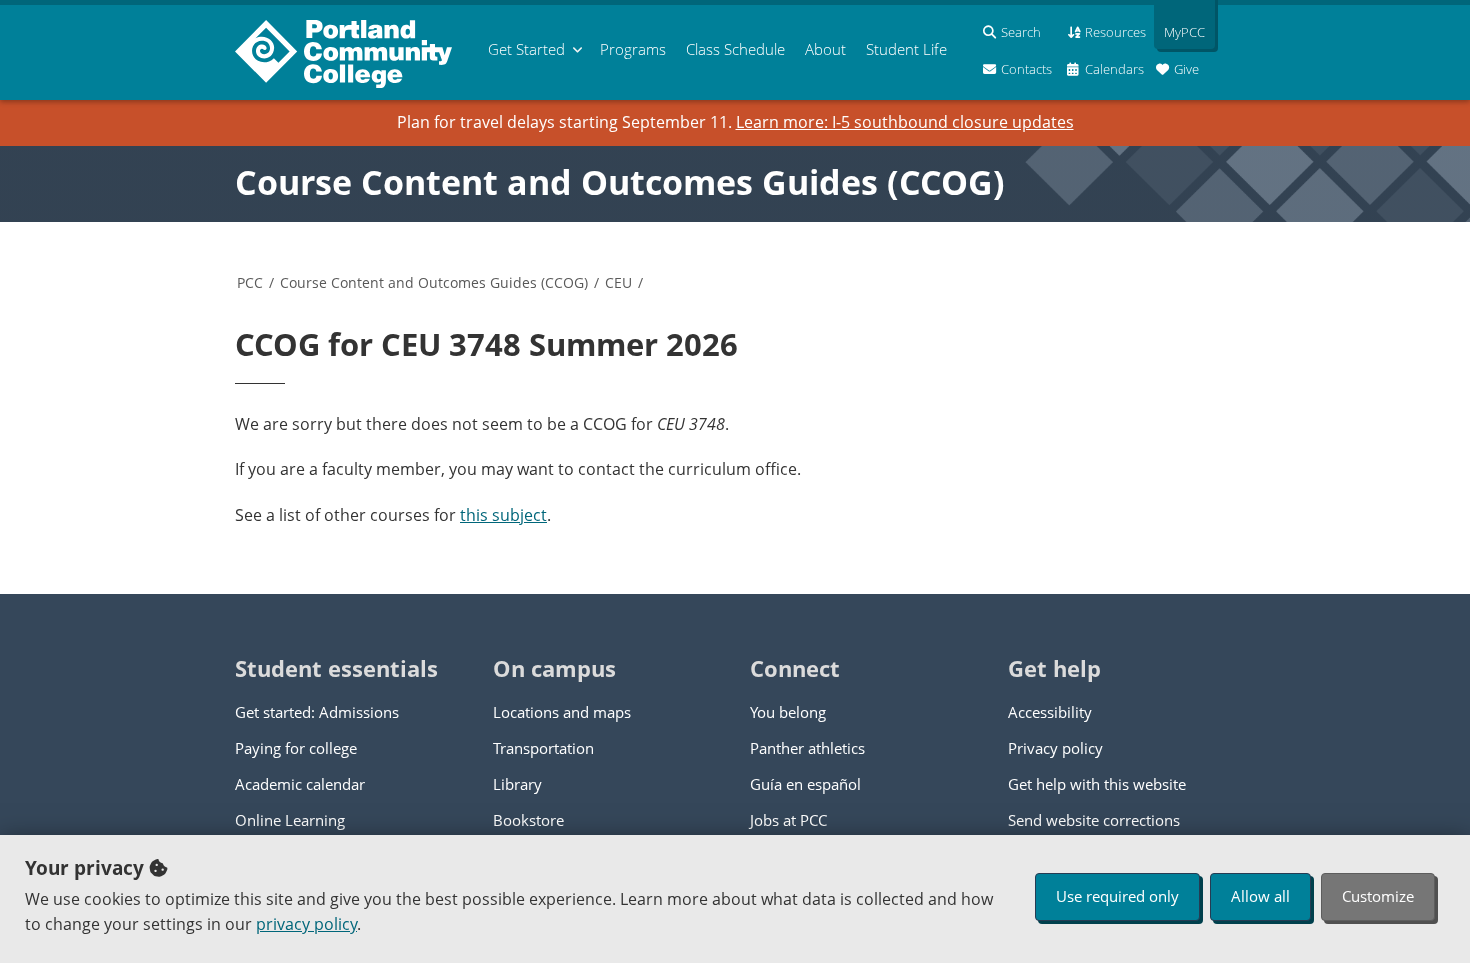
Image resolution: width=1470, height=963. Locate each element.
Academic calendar (300, 784)
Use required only (1117, 896)
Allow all (1260, 896)
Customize (1378, 896)
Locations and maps (562, 712)
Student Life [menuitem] (906, 49)
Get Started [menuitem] (526, 49)
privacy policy (306, 924)
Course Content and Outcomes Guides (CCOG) (620, 182)
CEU (618, 282)
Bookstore (528, 820)
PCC (250, 282)
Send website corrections (1094, 820)
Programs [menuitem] (633, 49)
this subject (503, 515)
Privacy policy (1055, 748)
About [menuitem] (825, 49)
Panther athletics (807, 748)
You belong (788, 712)
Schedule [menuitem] (735, 49)
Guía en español (805, 784)
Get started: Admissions (317, 712)
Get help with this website (1097, 784)
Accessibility (1050, 712)
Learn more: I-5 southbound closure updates (905, 122)
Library (517, 784)
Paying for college (296, 748)
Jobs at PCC (788, 820)
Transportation (543, 748)
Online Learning (290, 820)
